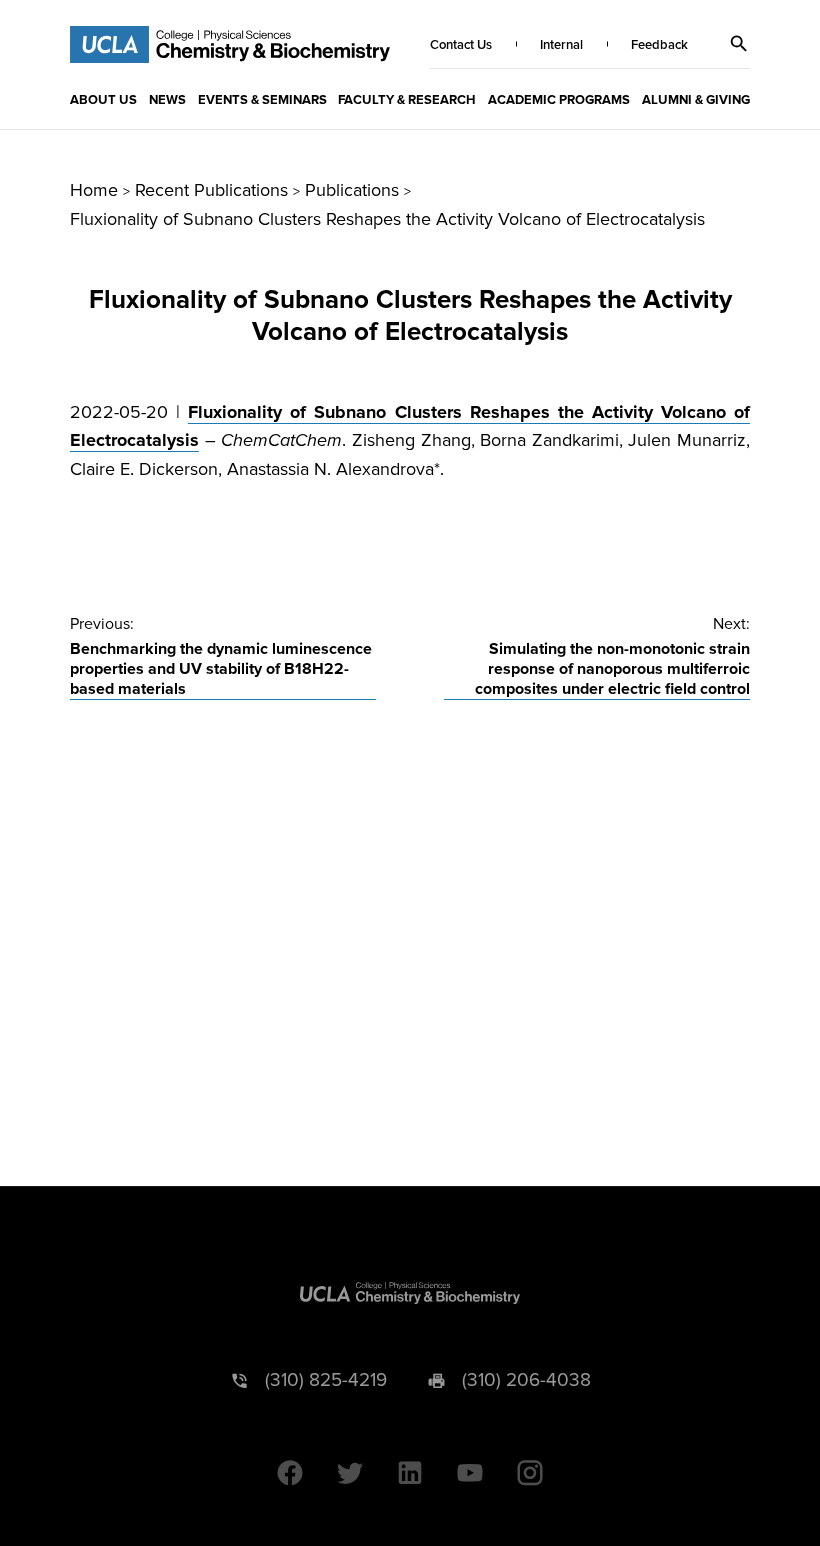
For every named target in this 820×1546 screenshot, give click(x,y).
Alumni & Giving (696, 100)
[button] (739, 44)
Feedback (659, 45)
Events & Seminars (262, 100)
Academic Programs (559, 100)
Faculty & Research (407, 100)
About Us (103, 100)
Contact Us (461, 45)
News (167, 100)
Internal (561, 45)
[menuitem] (103, 99)
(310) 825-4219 (326, 1380)
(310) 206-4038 (526, 1380)
